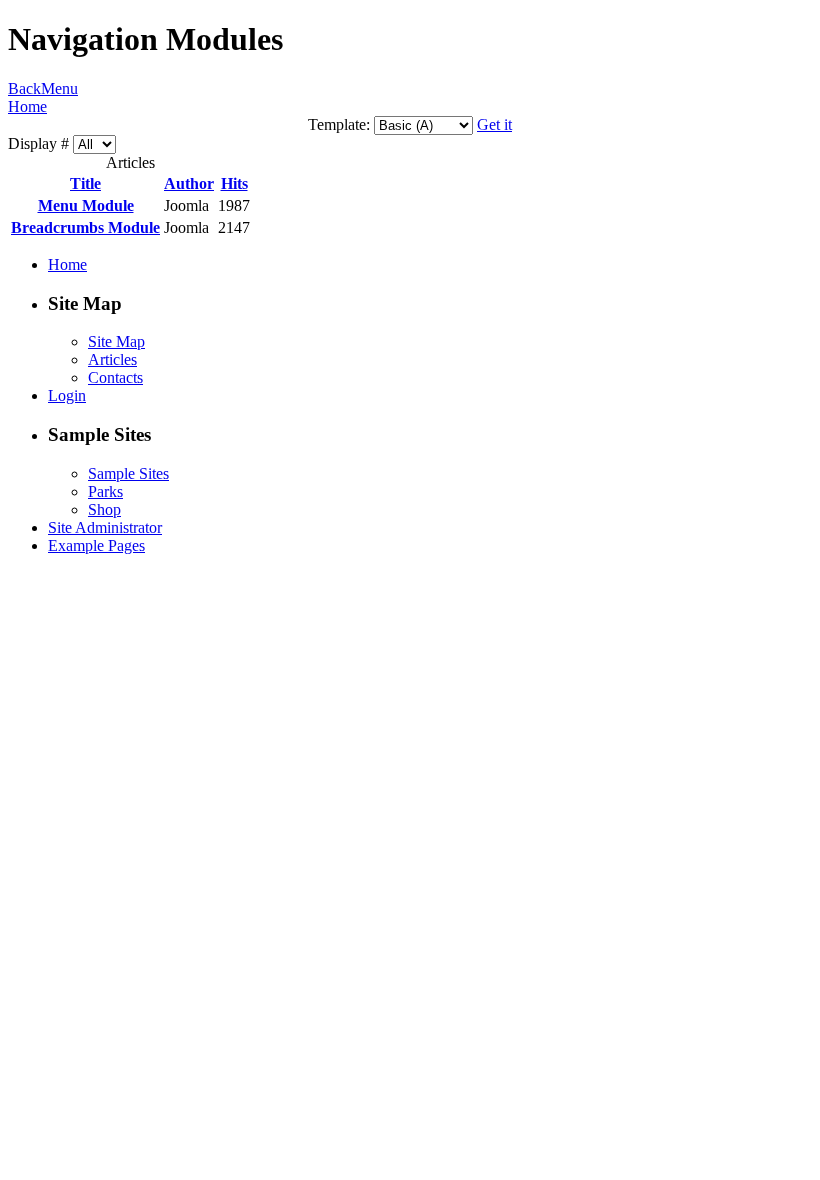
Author (189, 183)
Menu (59, 88)
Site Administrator (105, 527)
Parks (105, 491)
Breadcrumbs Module (85, 227)
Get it (494, 124)
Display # (40, 143)
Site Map (116, 341)
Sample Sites (128, 473)
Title (85, 183)
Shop (104, 509)
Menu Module (86, 205)
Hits (234, 183)
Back (24, 88)
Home (27, 106)
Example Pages (96, 545)
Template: (339, 124)
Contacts (115, 377)
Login (67, 395)
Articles (112, 359)
